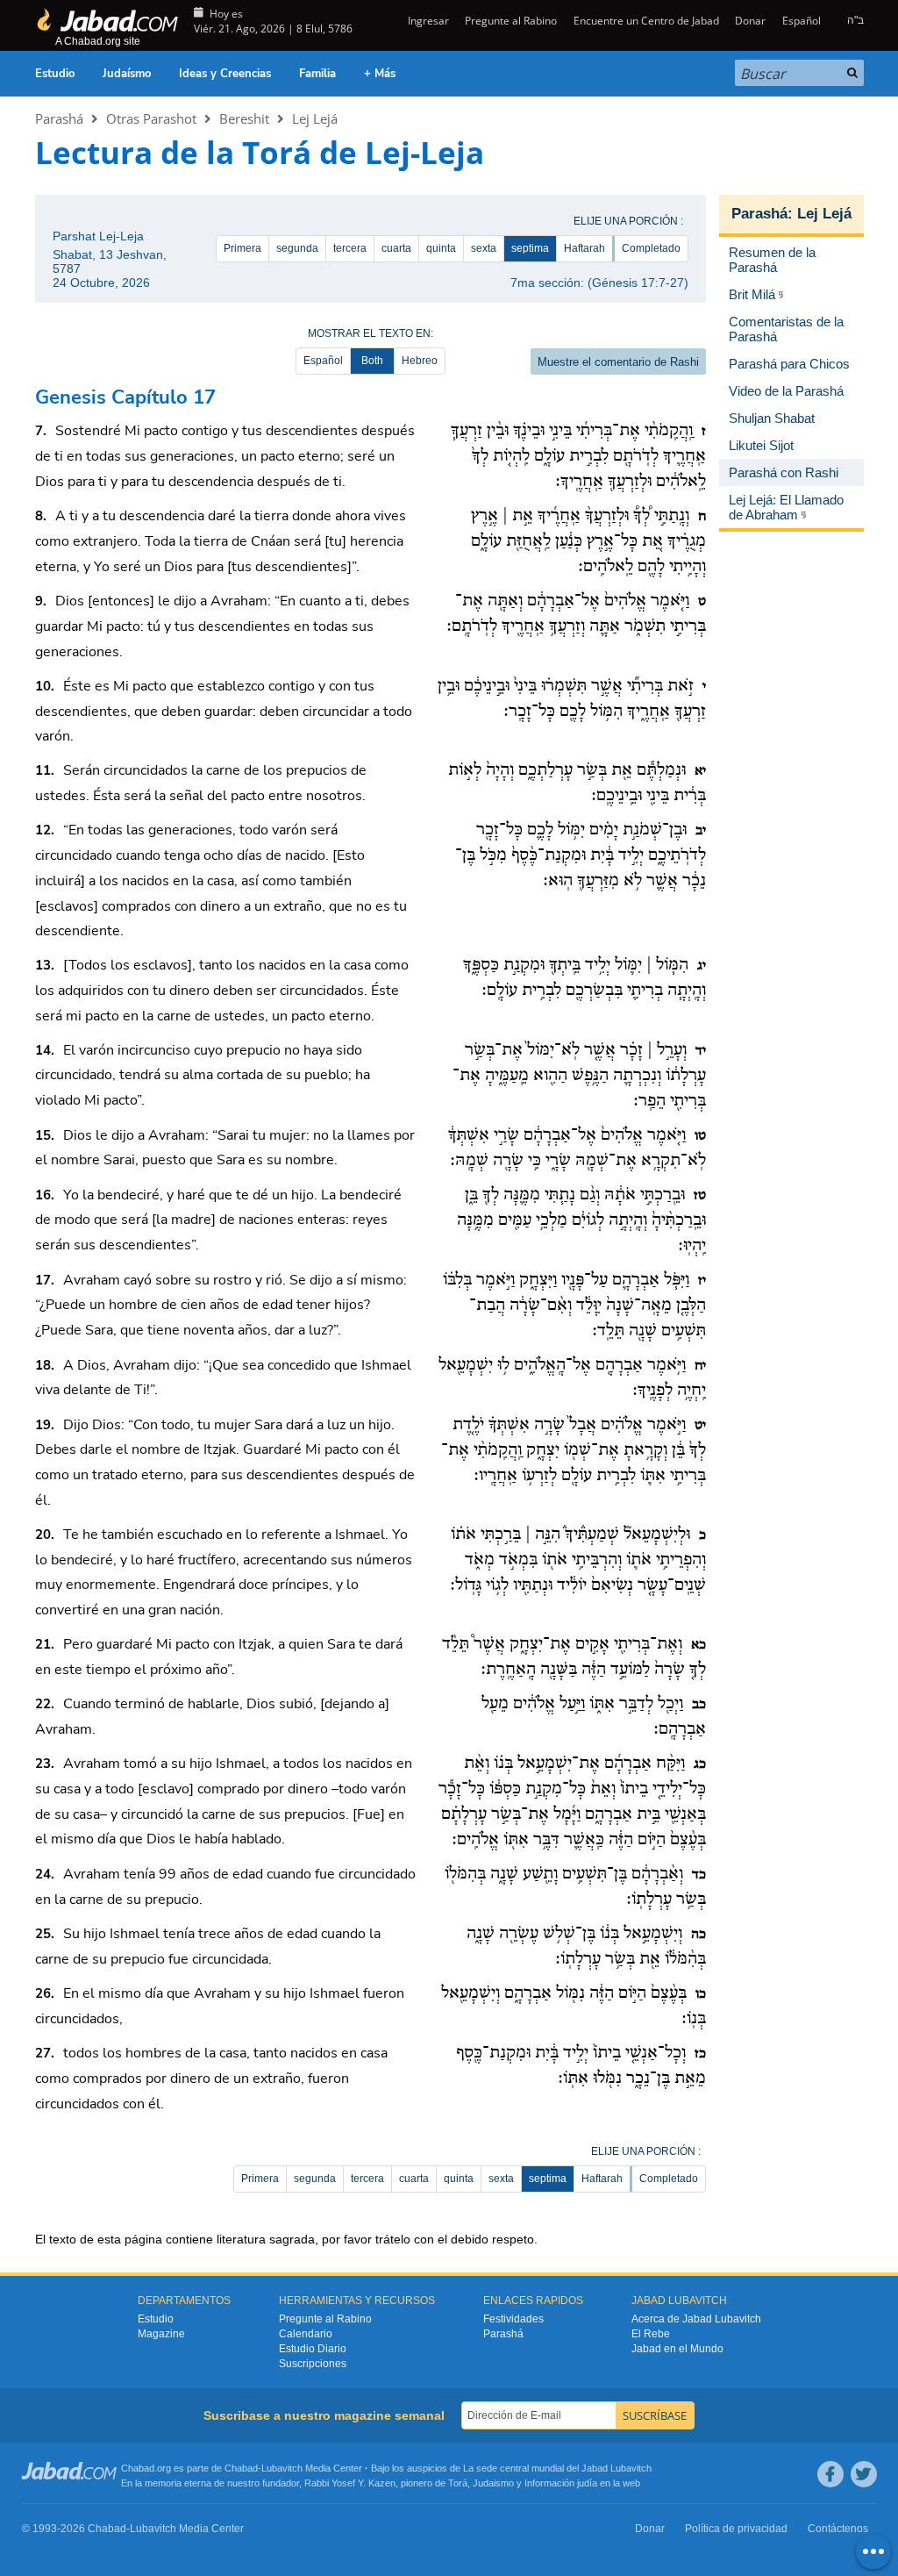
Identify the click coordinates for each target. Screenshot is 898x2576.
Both (372, 361)
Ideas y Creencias (225, 74)
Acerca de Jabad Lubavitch (696, 2319)
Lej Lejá (315, 118)
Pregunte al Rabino (511, 21)
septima (530, 248)
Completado (651, 248)
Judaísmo (127, 74)
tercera (350, 248)
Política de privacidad (736, 2529)
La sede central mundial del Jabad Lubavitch (557, 2468)
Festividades (513, 2319)
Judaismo (493, 2483)
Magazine (161, 2334)
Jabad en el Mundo (677, 2349)
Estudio (55, 74)
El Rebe (651, 2334)
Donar (750, 21)
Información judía (562, 2483)
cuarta (396, 248)
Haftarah (584, 248)
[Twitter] (864, 2474)
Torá (458, 2483)
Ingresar (427, 21)
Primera (242, 248)
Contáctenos (838, 2529)
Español (323, 361)
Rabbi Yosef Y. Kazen (350, 2483)
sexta (484, 248)
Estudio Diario (313, 2349)
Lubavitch (282, 2468)
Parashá (59, 118)
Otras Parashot (151, 118)
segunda (297, 248)
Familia (317, 74)
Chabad (241, 2468)
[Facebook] (830, 2474)
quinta (441, 248)
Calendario (306, 2334)
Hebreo (420, 361)
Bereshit (244, 118)
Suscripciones (313, 2364)
